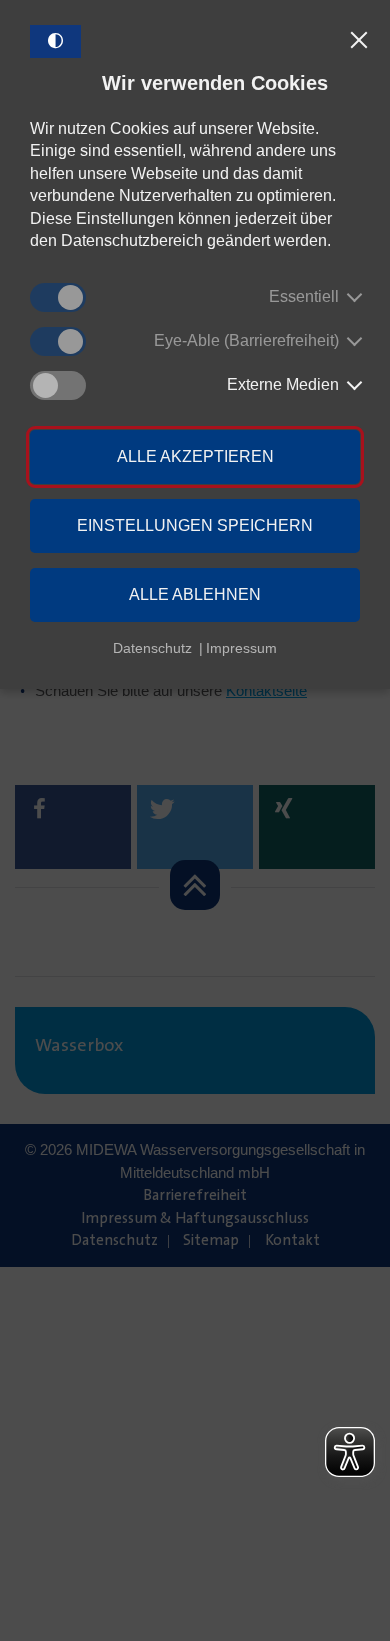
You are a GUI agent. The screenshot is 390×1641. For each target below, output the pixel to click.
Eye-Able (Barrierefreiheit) (246, 340)
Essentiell (304, 296)
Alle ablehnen (195, 594)
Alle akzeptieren (195, 456)
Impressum (241, 648)
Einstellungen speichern (195, 525)
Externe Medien (283, 384)
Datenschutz (152, 648)
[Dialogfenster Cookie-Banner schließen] (359, 41)
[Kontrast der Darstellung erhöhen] (55, 41)
